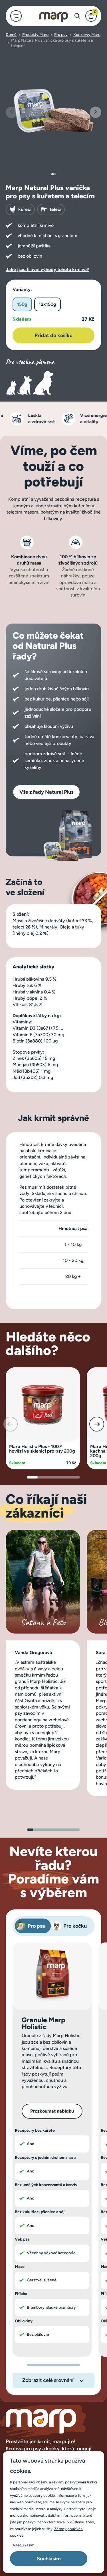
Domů (11, 35)
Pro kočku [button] (75, 1926)
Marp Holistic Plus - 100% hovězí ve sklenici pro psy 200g (42, 1449)
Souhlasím (49, 2559)
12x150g (48, 304)
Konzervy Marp (87, 35)
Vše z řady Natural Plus (46, 792)
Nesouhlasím (24, 2545)
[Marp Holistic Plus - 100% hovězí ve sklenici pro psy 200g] (43, 1404)
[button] (96, 112)
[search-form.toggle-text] (77, 16)
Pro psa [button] (36, 1926)
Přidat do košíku (53, 335)
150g (22, 304)
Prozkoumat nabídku (52, 2111)
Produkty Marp (35, 35)
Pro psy (61, 35)
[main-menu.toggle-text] (16, 16)
